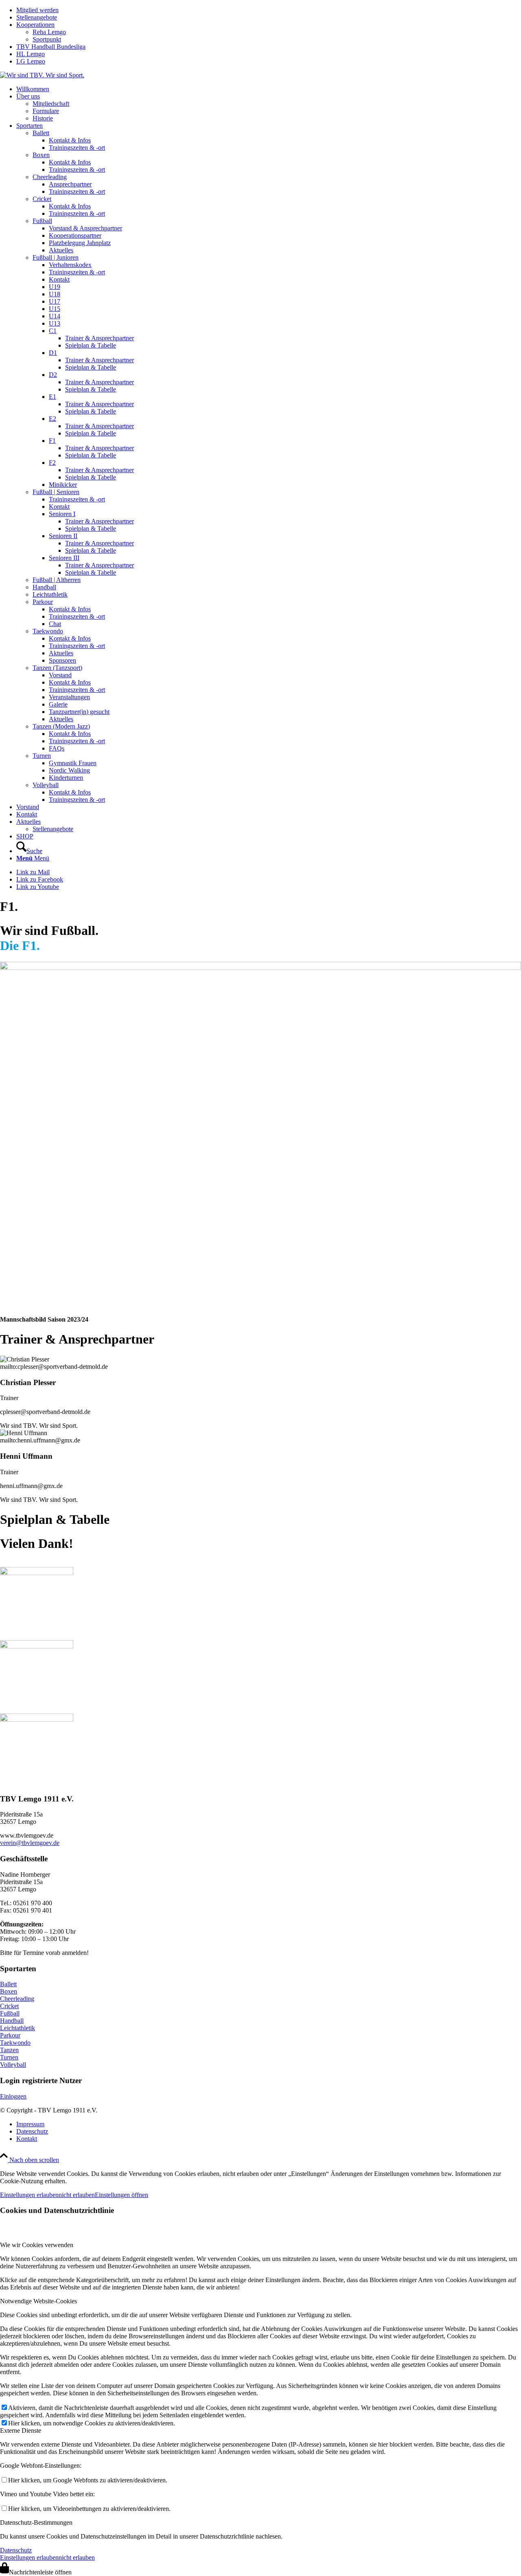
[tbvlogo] (42, 75)
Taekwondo (15, 2043)
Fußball (10, 2013)
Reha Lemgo (49, 32)
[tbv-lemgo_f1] (260, 968)
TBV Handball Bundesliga (51, 47)
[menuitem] (269, 10)
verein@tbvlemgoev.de (30, 1843)
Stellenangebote (37, 17)
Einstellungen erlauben (29, 2195)
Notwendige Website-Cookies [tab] (38, 2301)
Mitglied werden (37, 10)
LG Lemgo (31, 61)
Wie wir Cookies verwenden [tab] (37, 2245)
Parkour (10, 2035)
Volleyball (13, 2065)
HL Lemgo (31, 54)
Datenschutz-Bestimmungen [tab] (36, 2522)
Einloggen (13, 2096)
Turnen (9, 2057)
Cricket (9, 2006)
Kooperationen (35, 25)
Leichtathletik (18, 2028)
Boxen (9, 1991)
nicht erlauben (77, 2195)
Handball (12, 2021)
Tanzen (9, 2050)
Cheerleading (17, 1999)
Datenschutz (16, 2550)
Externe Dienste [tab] (21, 2430)
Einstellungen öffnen (121, 2195)
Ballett (8, 1984)
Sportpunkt (47, 39)
